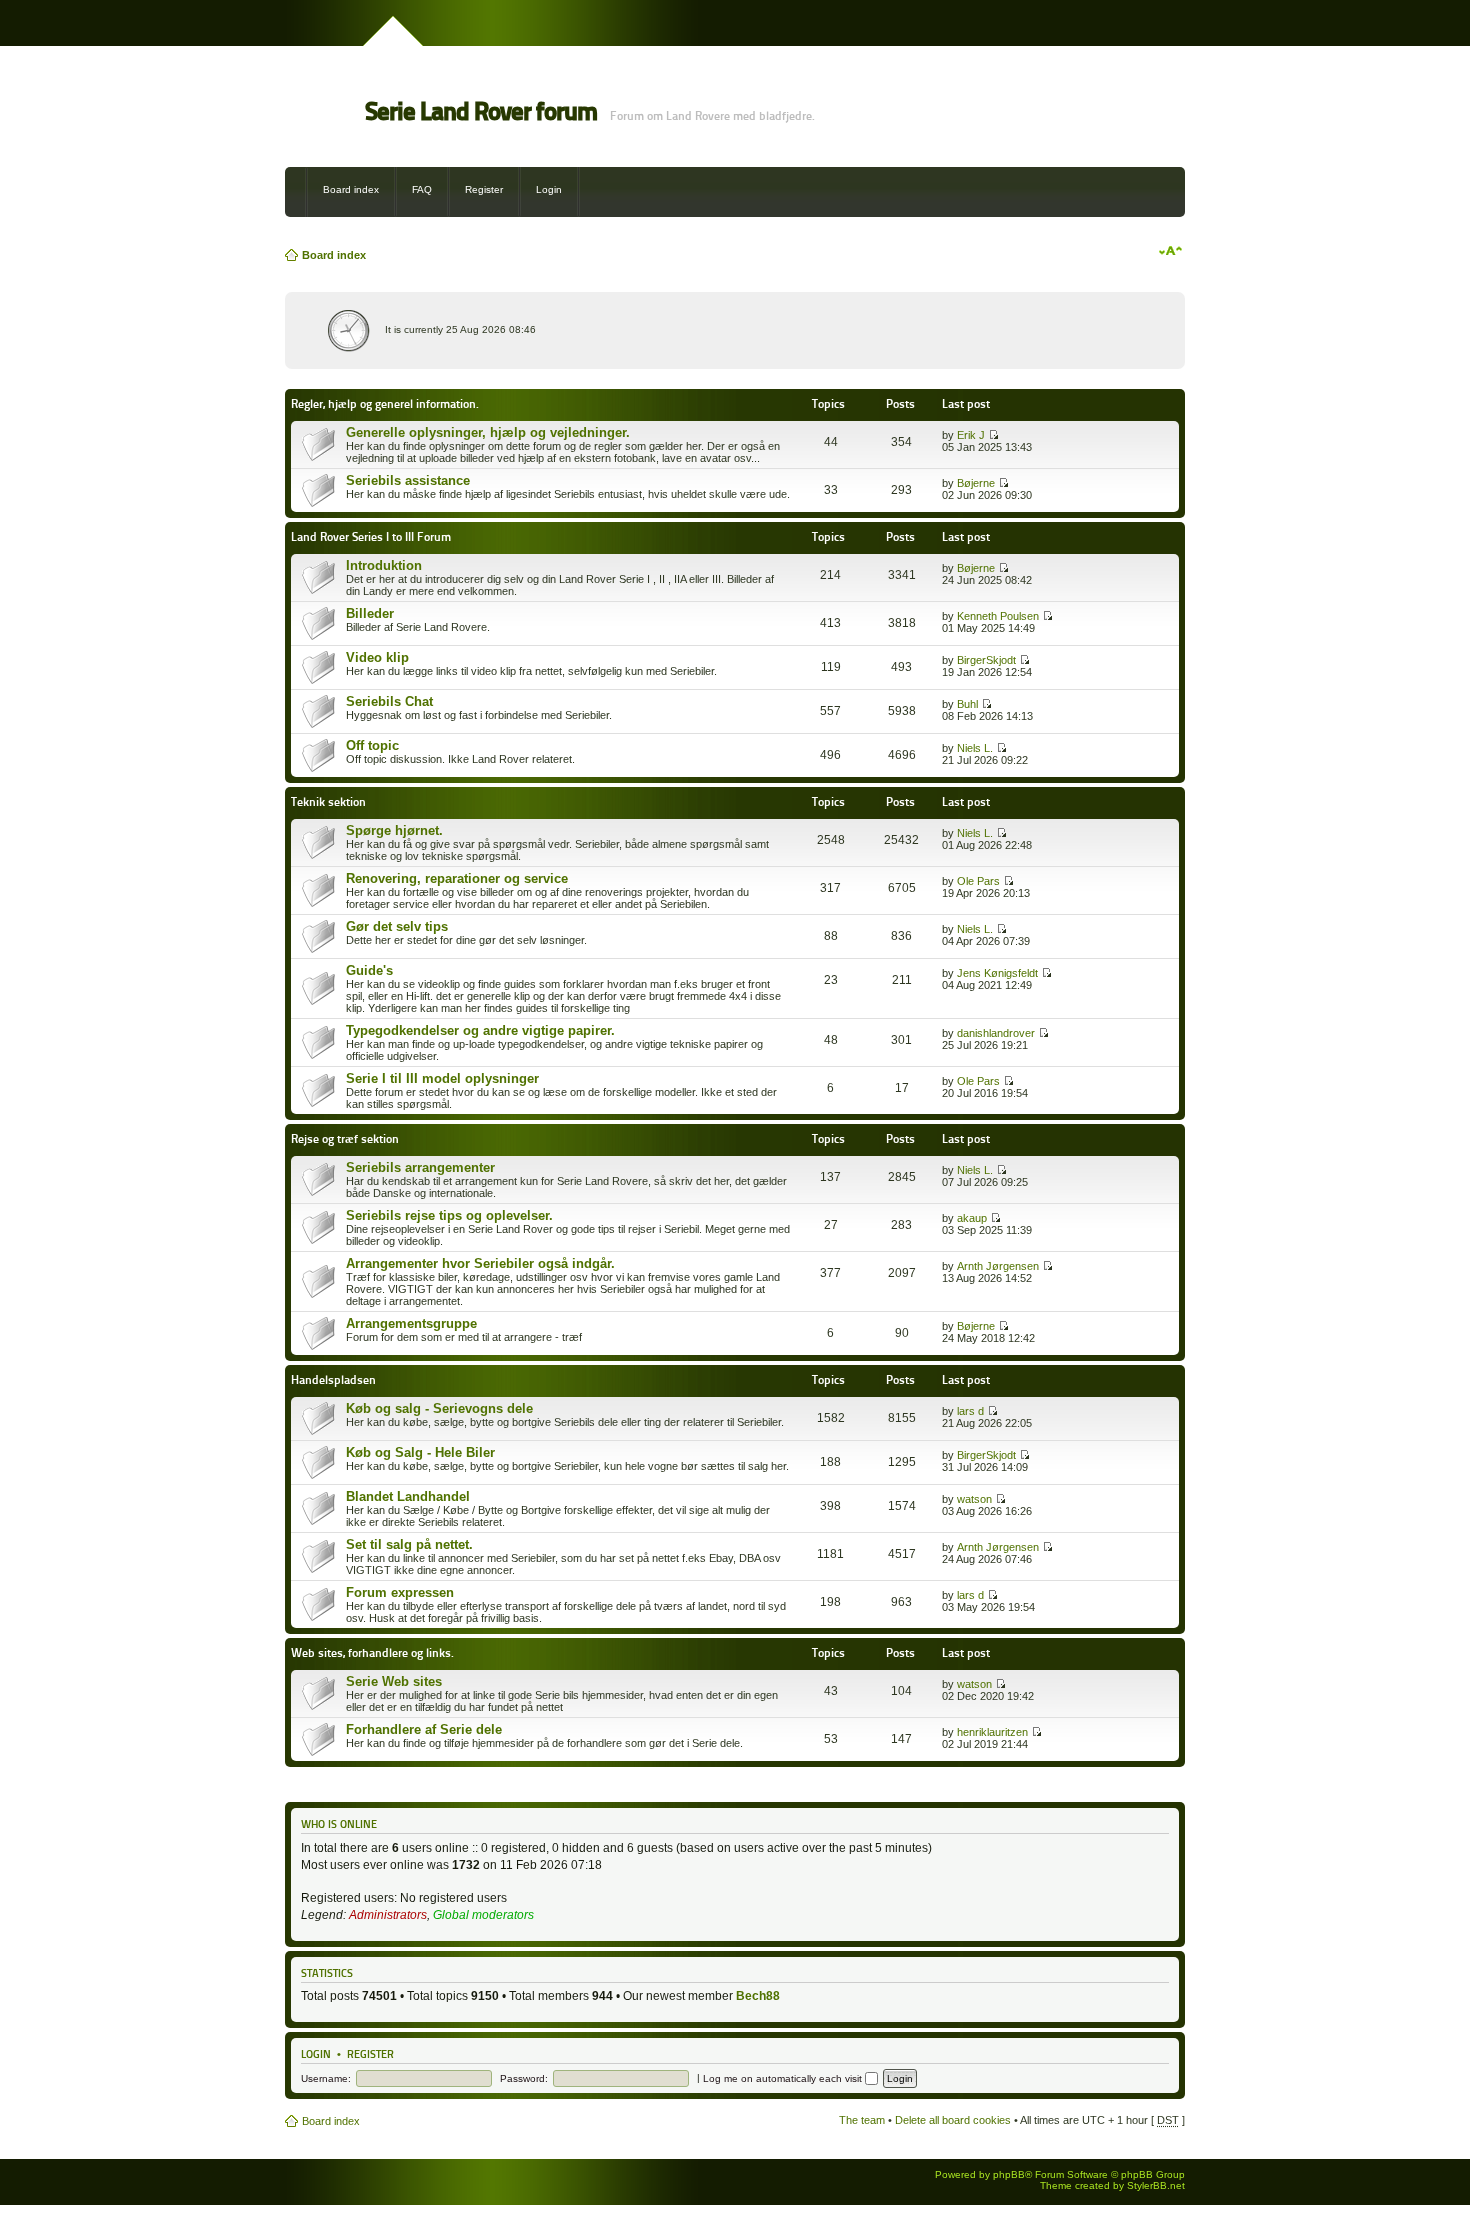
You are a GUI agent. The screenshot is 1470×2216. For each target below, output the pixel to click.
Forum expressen (400, 1592)
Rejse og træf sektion (345, 1138)
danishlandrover (996, 1033)
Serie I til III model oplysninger (442, 1078)
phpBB (1009, 2174)
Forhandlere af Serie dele (424, 1729)
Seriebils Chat (389, 701)
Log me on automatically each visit (784, 2078)
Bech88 (758, 1996)
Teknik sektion (328, 801)
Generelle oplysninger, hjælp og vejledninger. (488, 432)
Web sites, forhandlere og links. (372, 1652)
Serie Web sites (394, 1681)
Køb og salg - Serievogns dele (439, 1408)
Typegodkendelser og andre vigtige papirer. (480, 1030)
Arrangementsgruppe (411, 1323)
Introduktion (384, 565)
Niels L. (975, 748)
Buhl (967, 704)
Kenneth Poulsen (998, 616)
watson (974, 1499)
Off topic (372, 745)
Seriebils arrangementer (420, 1167)
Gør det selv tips (397, 926)
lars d (970, 1411)
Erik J (971, 435)
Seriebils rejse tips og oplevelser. (449, 1215)
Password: (524, 2078)
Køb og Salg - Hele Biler (420, 1452)
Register (484, 189)
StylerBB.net (1156, 2185)
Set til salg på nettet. (409, 1544)
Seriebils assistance (408, 480)
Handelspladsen (333, 1379)
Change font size (1170, 251)
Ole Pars (978, 881)
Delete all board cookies (953, 2120)
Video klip (377, 657)
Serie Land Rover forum (481, 111)
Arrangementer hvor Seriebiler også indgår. (480, 1263)
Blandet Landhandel (408, 1496)
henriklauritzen (992, 1732)
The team (862, 2120)
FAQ (422, 189)
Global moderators (483, 1915)
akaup (972, 1218)
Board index (351, 189)
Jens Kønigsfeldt (997, 973)
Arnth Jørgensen (998, 1266)
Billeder (370, 613)
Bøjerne (976, 483)
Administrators (388, 1915)
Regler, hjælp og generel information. (385, 403)
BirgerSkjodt (986, 660)
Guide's (369, 970)
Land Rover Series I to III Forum (371, 536)
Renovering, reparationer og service (457, 878)
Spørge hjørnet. (394, 830)
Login (549, 189)
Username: (326, 2078)
